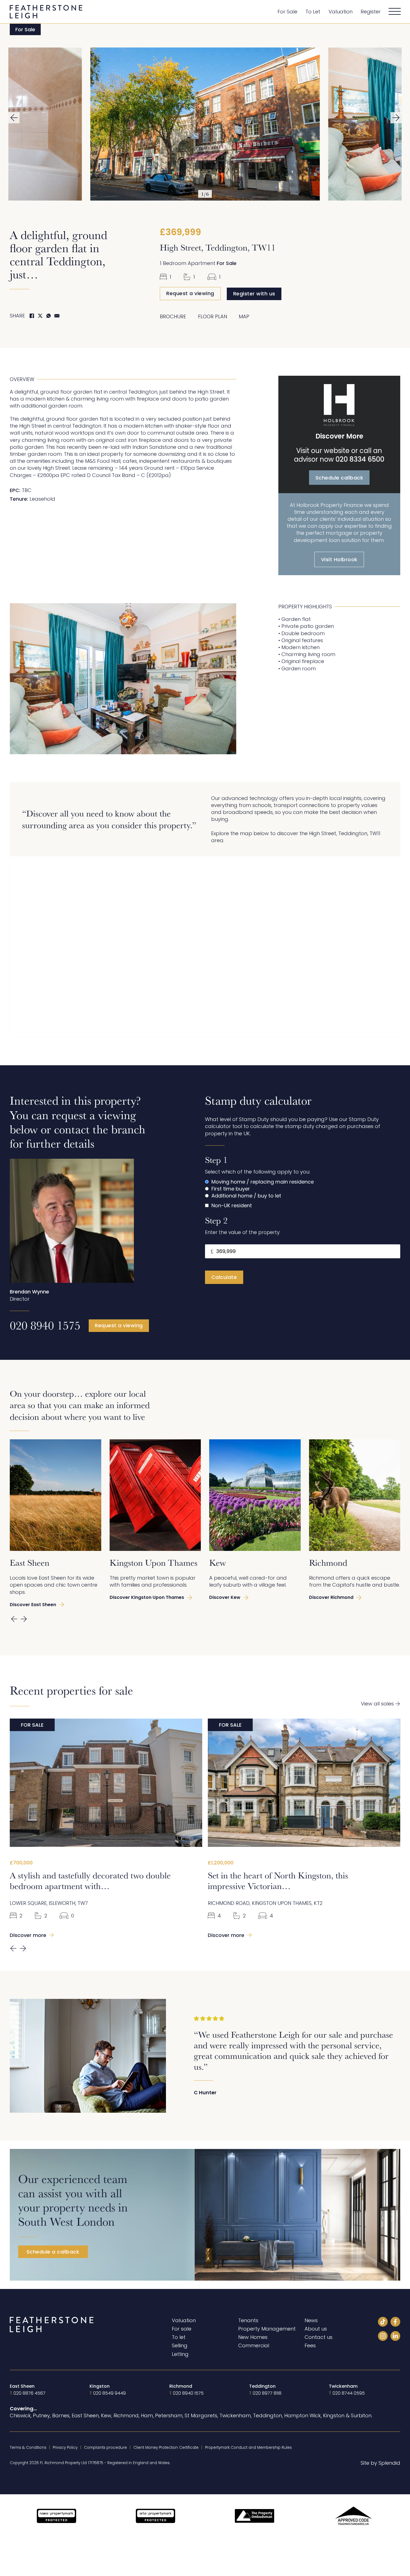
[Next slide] (396, 118)
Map (244, 316)
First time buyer (231, 1189)
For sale (182, 2329)
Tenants (248, 2320)
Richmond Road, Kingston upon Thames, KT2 (265, 1903)
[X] (40, 316)
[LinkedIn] (395, 2337)
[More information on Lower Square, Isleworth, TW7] (106, 1783)
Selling (180, 2345)
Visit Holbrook (339, 559)
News (311, 2320)
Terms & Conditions (28, 2448)
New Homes (253, 2337)
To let (179, 2337)
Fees (310, 2345)
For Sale (287, 12)
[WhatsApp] (49, 316)
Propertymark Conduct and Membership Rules (248, 2448)
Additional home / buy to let (246, 1196)
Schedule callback (339, 478)
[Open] (395, 12)
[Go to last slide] (14, 118)
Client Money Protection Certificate (166, 2448)
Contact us (319, 2337)
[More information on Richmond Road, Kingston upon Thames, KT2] (304, 1783)
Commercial (254, 2345)
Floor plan (213, 316)
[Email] (57, 316)
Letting (180, 2354)
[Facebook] (32, 316)
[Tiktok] (383, 2323)
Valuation (341, 12)
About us (316, 2329)
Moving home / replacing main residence (263, 1182)
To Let (313, 12)
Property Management (267, 2329)
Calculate (224, 1277)
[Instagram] (383, 2337)
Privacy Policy (65, 2448)
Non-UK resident (232, 1205)
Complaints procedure (105, 2448)
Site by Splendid (380, 2463)
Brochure (173, 316)
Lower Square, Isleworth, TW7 (49, 1903)
